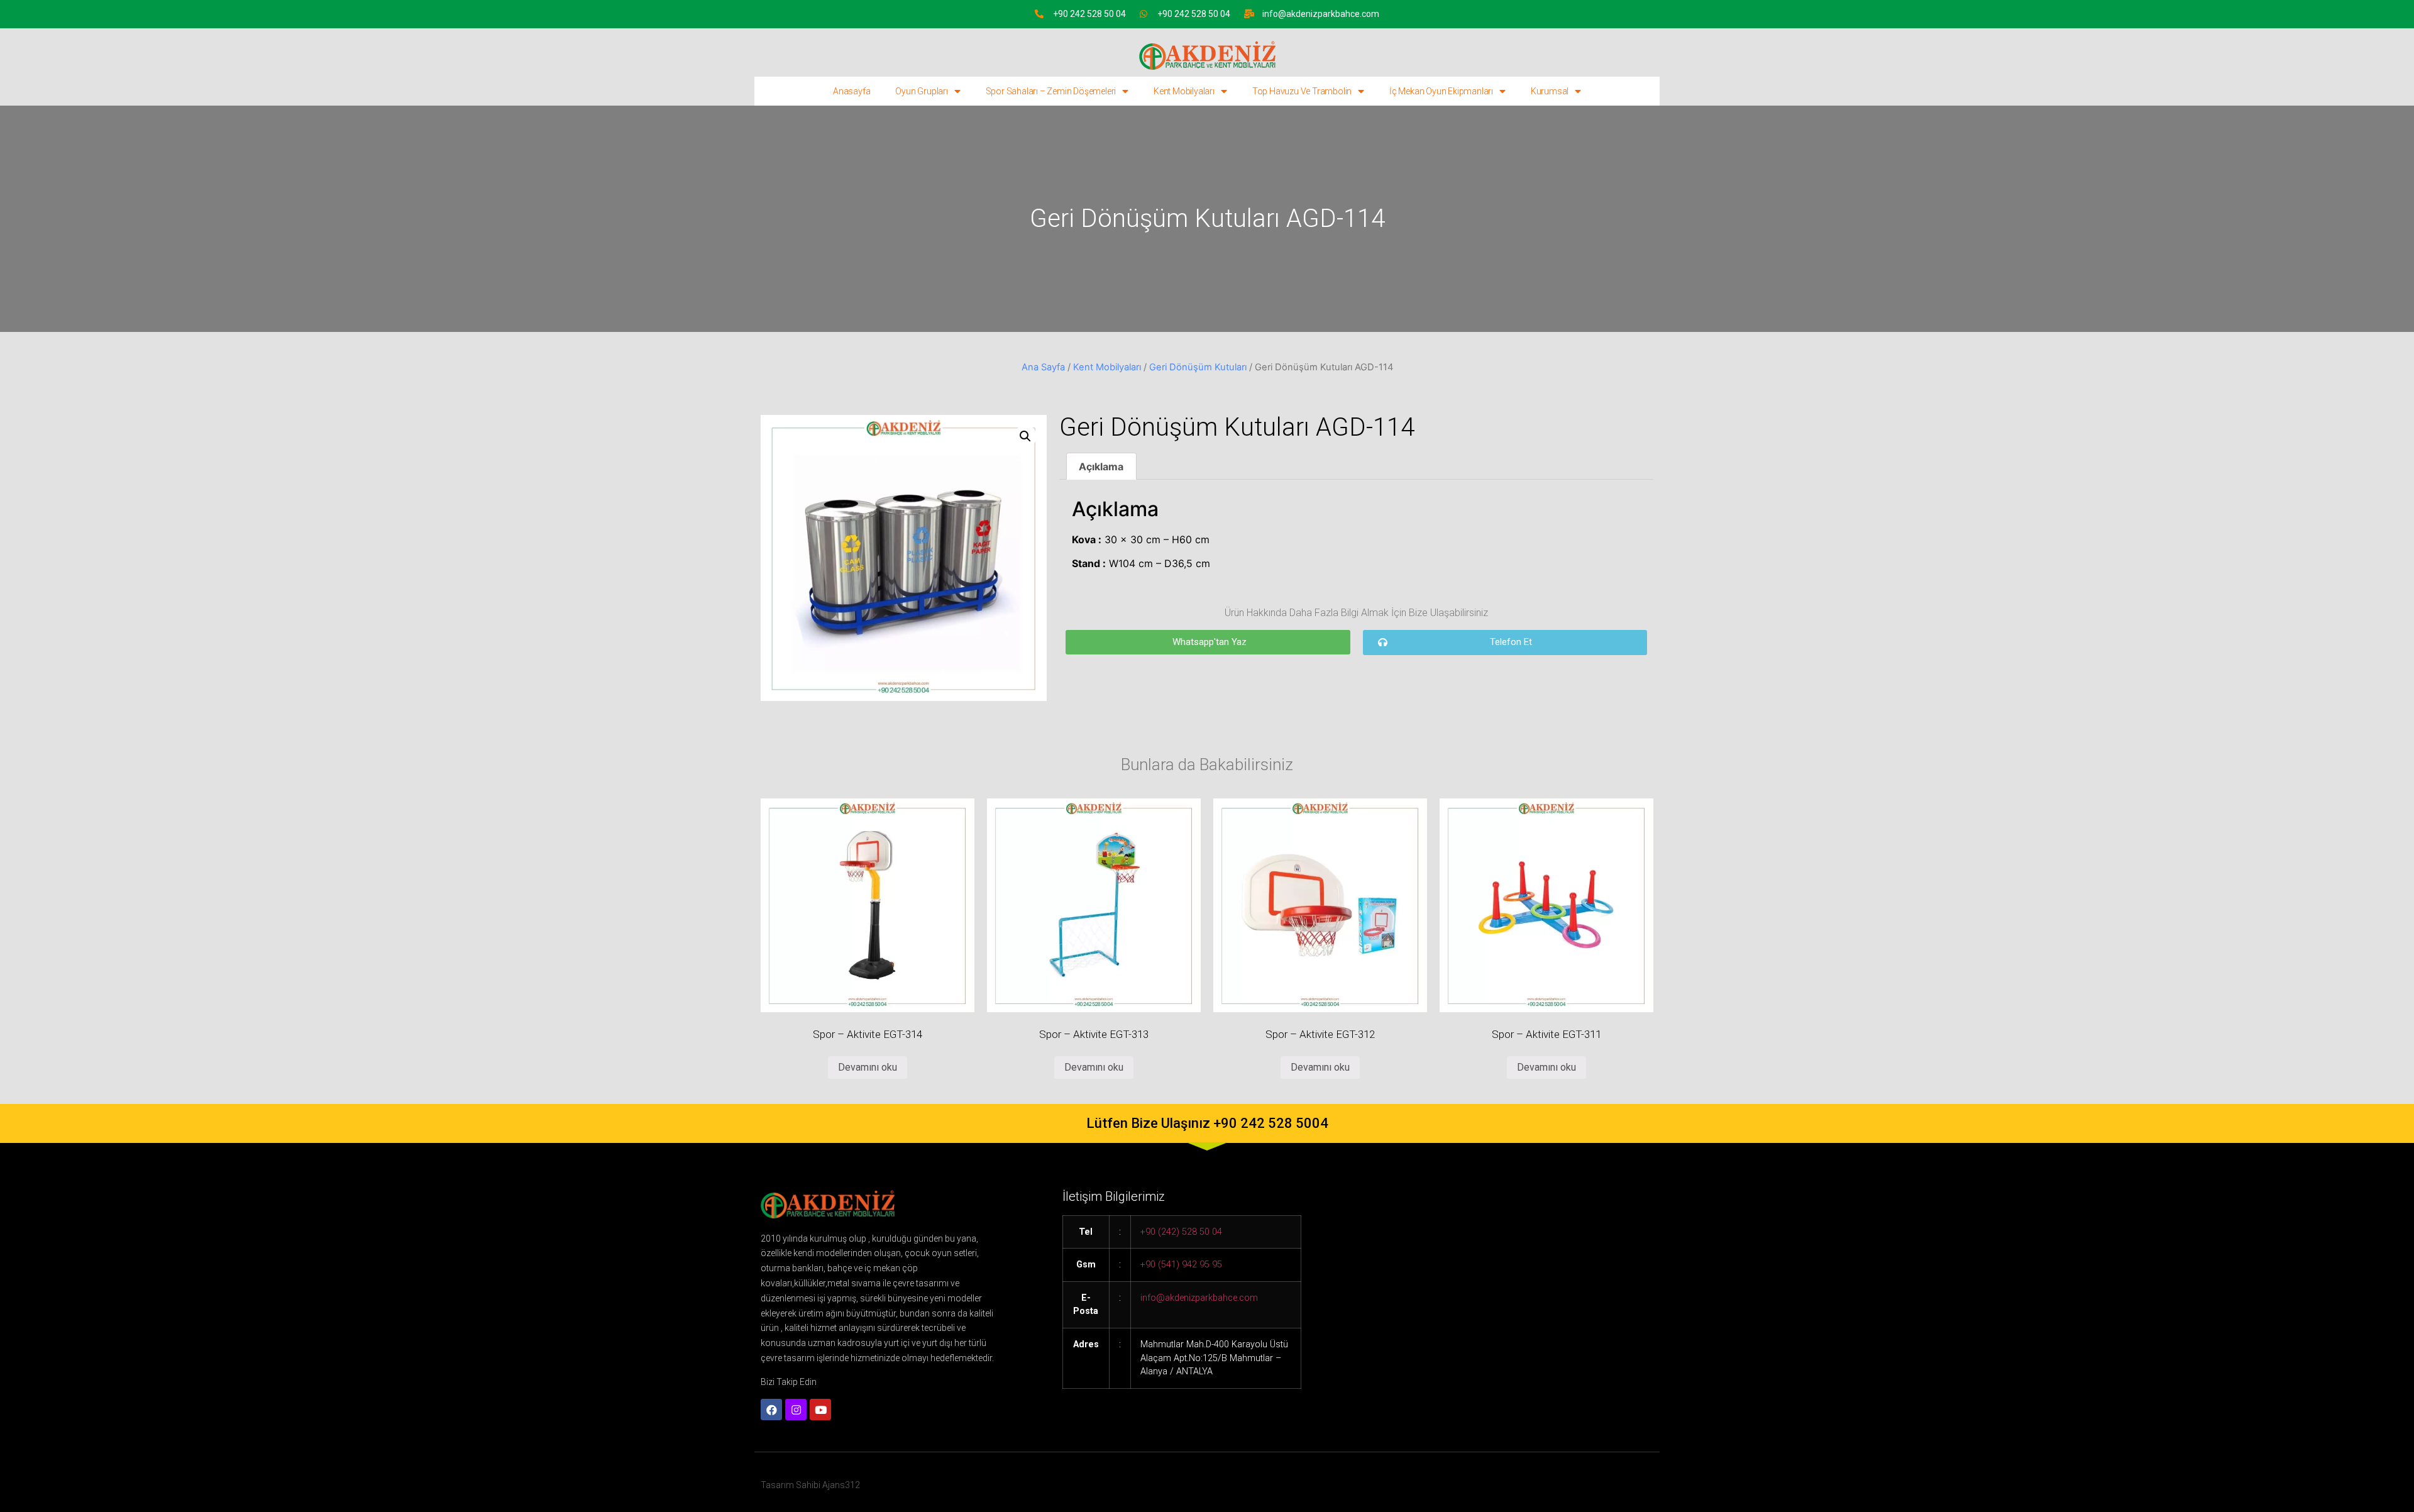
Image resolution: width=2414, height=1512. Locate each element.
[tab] (1101, 466)
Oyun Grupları (921, 91)
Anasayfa (852, 91)
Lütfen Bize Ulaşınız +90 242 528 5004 (1207, 1123)
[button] (1208, 642)
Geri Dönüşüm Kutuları (1198, 367)
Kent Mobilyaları (1184, 91)
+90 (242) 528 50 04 (1181, 1232)
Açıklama (1101, 466)
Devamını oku (868, 1067)
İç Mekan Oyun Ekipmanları (1441, 91)
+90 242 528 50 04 (1089, 14)
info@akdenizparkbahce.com (1321, 14)
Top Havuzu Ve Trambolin (1302, 91)
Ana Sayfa (1043, 367)
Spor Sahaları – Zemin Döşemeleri (1051, 91)
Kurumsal (1550, 91)
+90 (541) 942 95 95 (1181, 1265)
